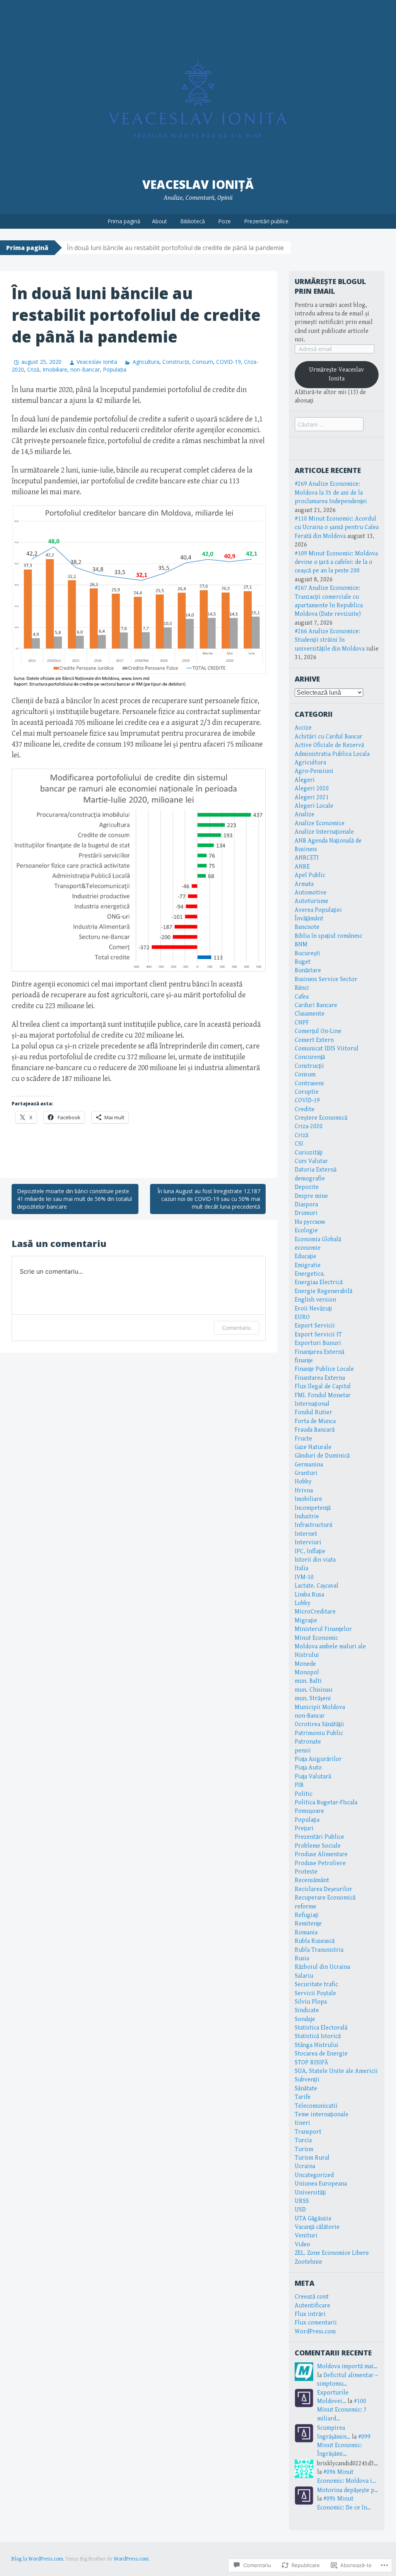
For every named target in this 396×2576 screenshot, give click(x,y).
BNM (301, 945)
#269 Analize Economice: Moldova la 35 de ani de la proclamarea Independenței (331, 493)
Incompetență (313, 1508)
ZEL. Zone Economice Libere (332, 2253)
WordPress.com (315, 2332)
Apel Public (310, 875)
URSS (302, 2201)
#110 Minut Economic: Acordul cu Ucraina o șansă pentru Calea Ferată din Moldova (337, 528)
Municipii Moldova (320, 1707)
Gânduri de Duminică (322, 1456)
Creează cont (312, 2297)
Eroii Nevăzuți (313, 1309)
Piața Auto (308, 1768)
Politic (304, 1794)
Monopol (307, 1673)
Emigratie (308, 1265)
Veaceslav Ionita (97, 362)
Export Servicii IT (318, 1335)
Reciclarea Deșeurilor (323, 1889)
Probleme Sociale (318, 1846)
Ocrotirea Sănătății (319, 1724)
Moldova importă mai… (347, 2366)
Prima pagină (124, 221)
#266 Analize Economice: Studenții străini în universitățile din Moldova (330, 640)
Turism (304, 2149)
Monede (305, 1664)
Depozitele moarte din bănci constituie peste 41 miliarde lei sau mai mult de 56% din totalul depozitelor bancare (74, 1199)
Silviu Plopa (311, 2002)
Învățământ (309, 919)
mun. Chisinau (313, 1690)
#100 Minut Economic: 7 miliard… (342, 2410)
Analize (305, 814)
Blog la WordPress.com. (38, 2559)
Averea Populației (318, 910)
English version (315, 1300)
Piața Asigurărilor (318, 1759)
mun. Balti (308, 1681)
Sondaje (305, 2019)
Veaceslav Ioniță (198, 184)
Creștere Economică (321, 1118)
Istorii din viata (315, 1560)
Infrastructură (313, 1525)
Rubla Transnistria (319, 1950)
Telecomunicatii (316, 2106)
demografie (310, 1179)
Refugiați (307, 1915)
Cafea (302, 997)
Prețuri (304, 1828)
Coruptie (307, 1092)
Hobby (303, 1482)
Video (302, 2245)
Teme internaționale (322, 2114)
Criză (33, 369)
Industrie (307, 1517)
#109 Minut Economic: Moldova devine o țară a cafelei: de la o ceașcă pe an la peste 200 (336, 562)
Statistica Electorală (321, 2028)
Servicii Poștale (315, 1993)
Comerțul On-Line (318, 1031)
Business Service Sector (326, 979)
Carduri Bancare (316, 1005)
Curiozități (309, 1153)
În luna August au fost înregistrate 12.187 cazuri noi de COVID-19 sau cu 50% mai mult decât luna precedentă (209, 1199)
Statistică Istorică (318, 2036)
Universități (310, 2193)
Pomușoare (309, 1811)
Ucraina (305, 2166)
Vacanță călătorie (317, 2227)
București (307, 953)
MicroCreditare (315, 1612)
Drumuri (306, 1213)
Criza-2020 (309, 1126)
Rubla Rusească (315, 1941)
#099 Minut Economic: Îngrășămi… (344, 2446)
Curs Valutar (311, 1161)
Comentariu (236, 1328)
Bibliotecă (193, 221)
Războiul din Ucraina (322, 1967)
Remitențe (308, 1924)
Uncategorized (314, 2175)
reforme (306, 1907)
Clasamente (310, 1014)
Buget (303, 962)
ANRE (302, 867)
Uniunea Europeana (321, 2184)
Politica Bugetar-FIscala (326, 1803)
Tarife (303, 2097)
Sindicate (307, 2010)
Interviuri (308, 1542)
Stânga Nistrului (317, 2045)
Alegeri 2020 (312, 789)
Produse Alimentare (321, 1854)
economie (308, 1248)
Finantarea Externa (320, 1378)
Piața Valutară (313, 1777)
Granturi (306, 1473)
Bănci (302, 988)
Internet (306, 1534)
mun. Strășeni (313, 1698)
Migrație (306, 1621)
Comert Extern (314, 1040)
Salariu (304, 1976)
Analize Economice (320, 823)
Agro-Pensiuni (314, 771)
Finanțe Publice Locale (324, 1369)
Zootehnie (308, 2262)
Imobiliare (55, 369)
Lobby (303, 1603)
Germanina (309, 1465)
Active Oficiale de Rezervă (329, 745)
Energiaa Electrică (319, 1282)
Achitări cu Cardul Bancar (329, 737)
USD (300, 2210)
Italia (301, 1568)
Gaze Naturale (313, 1447)
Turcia (303, 2140)
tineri (302, 2123)
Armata (304, 884)
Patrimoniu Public (319, 1733)
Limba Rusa (309, 1595)
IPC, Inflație (310, 1551)
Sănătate (306, 2089)
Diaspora (306, 1205)
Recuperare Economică (325, 1898)
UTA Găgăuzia (313, 2219)
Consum (203, 362)
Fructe (303, 1439)
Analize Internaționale (324, 832)
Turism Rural (312, 2158)
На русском (310, 1222)
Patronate (308, 1742)
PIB (299, 1785)
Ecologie (306, 1231)
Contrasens (309, 1083)
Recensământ (312, 1880)
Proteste (306, 1872)
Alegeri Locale (314, 806)
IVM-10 (304, 1577)
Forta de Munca (315, 1421)
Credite (305, 1109)
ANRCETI (307, 858)
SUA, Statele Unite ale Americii (336, 2071)
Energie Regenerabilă (323, 1291)
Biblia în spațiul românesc (329, 936)
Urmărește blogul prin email (330, 286)
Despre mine (311, 1196)
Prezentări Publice (319, 1837)
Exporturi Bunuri (318, 1343)
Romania (306, 1933)
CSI (299, 1144)
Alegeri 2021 (312, 797)
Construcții (176, 362)
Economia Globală (318, 1239)
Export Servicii (315, 1326)
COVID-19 (229, 362)
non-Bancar (85, 369)
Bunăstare (308, 970)
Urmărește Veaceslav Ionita (336, 374)
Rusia (302, 1959)
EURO (302, 1317)
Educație (306, 1256)
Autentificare (312, 2306)
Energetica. (310, 1274)
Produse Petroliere (320, 1863)
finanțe (304, 1361)
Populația (115, 369)
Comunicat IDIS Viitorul (327, 1049)
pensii (303, 1751)
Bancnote (307, 927)
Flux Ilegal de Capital (323, 1386)
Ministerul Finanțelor (323, 1629)
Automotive (311, 893)
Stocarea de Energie (321, 2054)
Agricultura (146, 362)
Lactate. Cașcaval (317, 1586)
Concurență (310, 1057)
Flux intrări (310, 2314)
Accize (303, 728)
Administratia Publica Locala (332, 754)
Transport (308, 2132)
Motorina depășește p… (348, 2490)
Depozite (307, 1187)
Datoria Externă (316, 1170)
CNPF (302, 1023)
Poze (224, 221)
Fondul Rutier (313, 1412)
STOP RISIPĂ (312, 2063)
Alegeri (305, 780)
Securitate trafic (316, 1984)
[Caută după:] (329, 425)
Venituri (306, 2236)
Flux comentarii (316, 2323)
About (160, 221)
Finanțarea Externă (319, 1352)
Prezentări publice (266, 221)
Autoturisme (312, 901)
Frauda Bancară (315, 1430)
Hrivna (304, 1491)
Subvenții (307, 2080)
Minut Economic (316, 1638)
